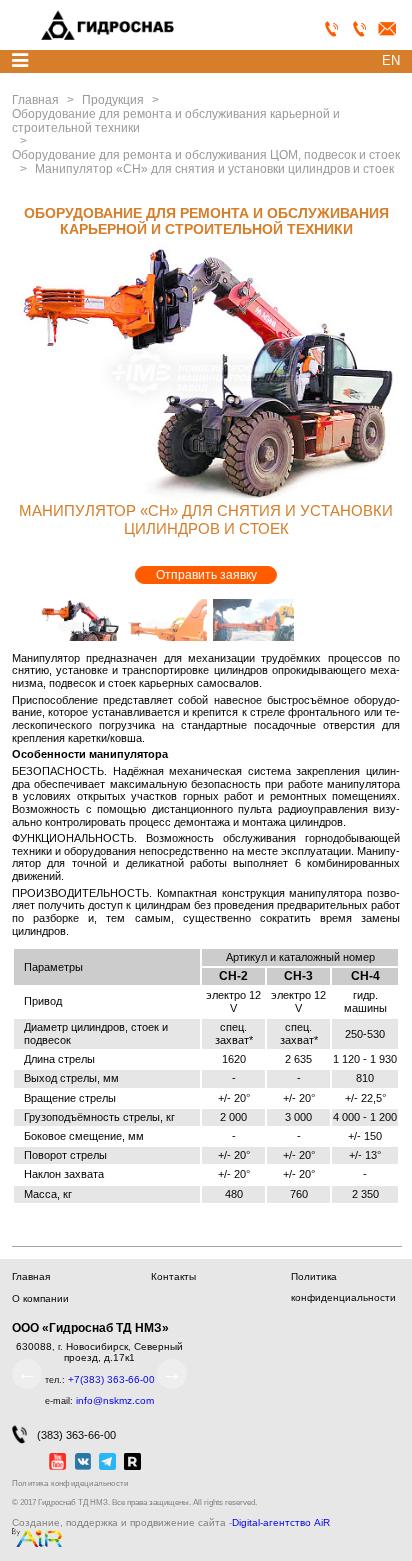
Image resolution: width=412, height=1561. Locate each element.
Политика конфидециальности (70, 1483)
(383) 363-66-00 (76, 1435)
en (391, 60)
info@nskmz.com (115, 1400)
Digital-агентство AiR (281, 1523)
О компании (40, 1298)
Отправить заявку (206, 575)
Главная (31, 1276)
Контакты (173, 1276)
